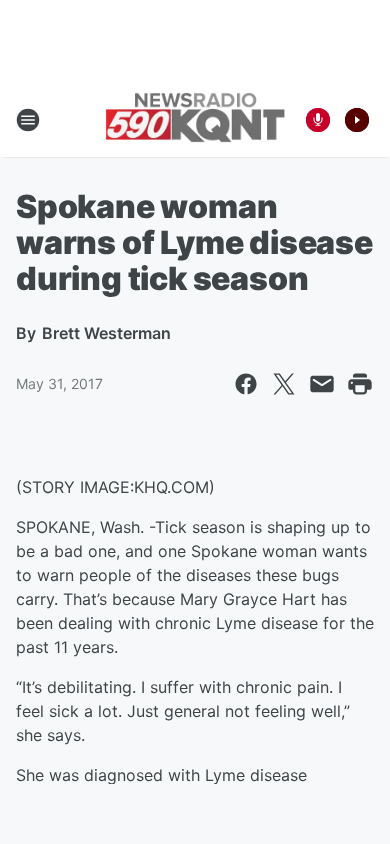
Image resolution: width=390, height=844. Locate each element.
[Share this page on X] (284, 384)
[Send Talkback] (318, 120)
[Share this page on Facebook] (246, 384)
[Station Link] (195, 119)
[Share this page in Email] (322, 384)
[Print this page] (360, 384)
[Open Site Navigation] (28, 120)
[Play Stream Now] (357, 120)
